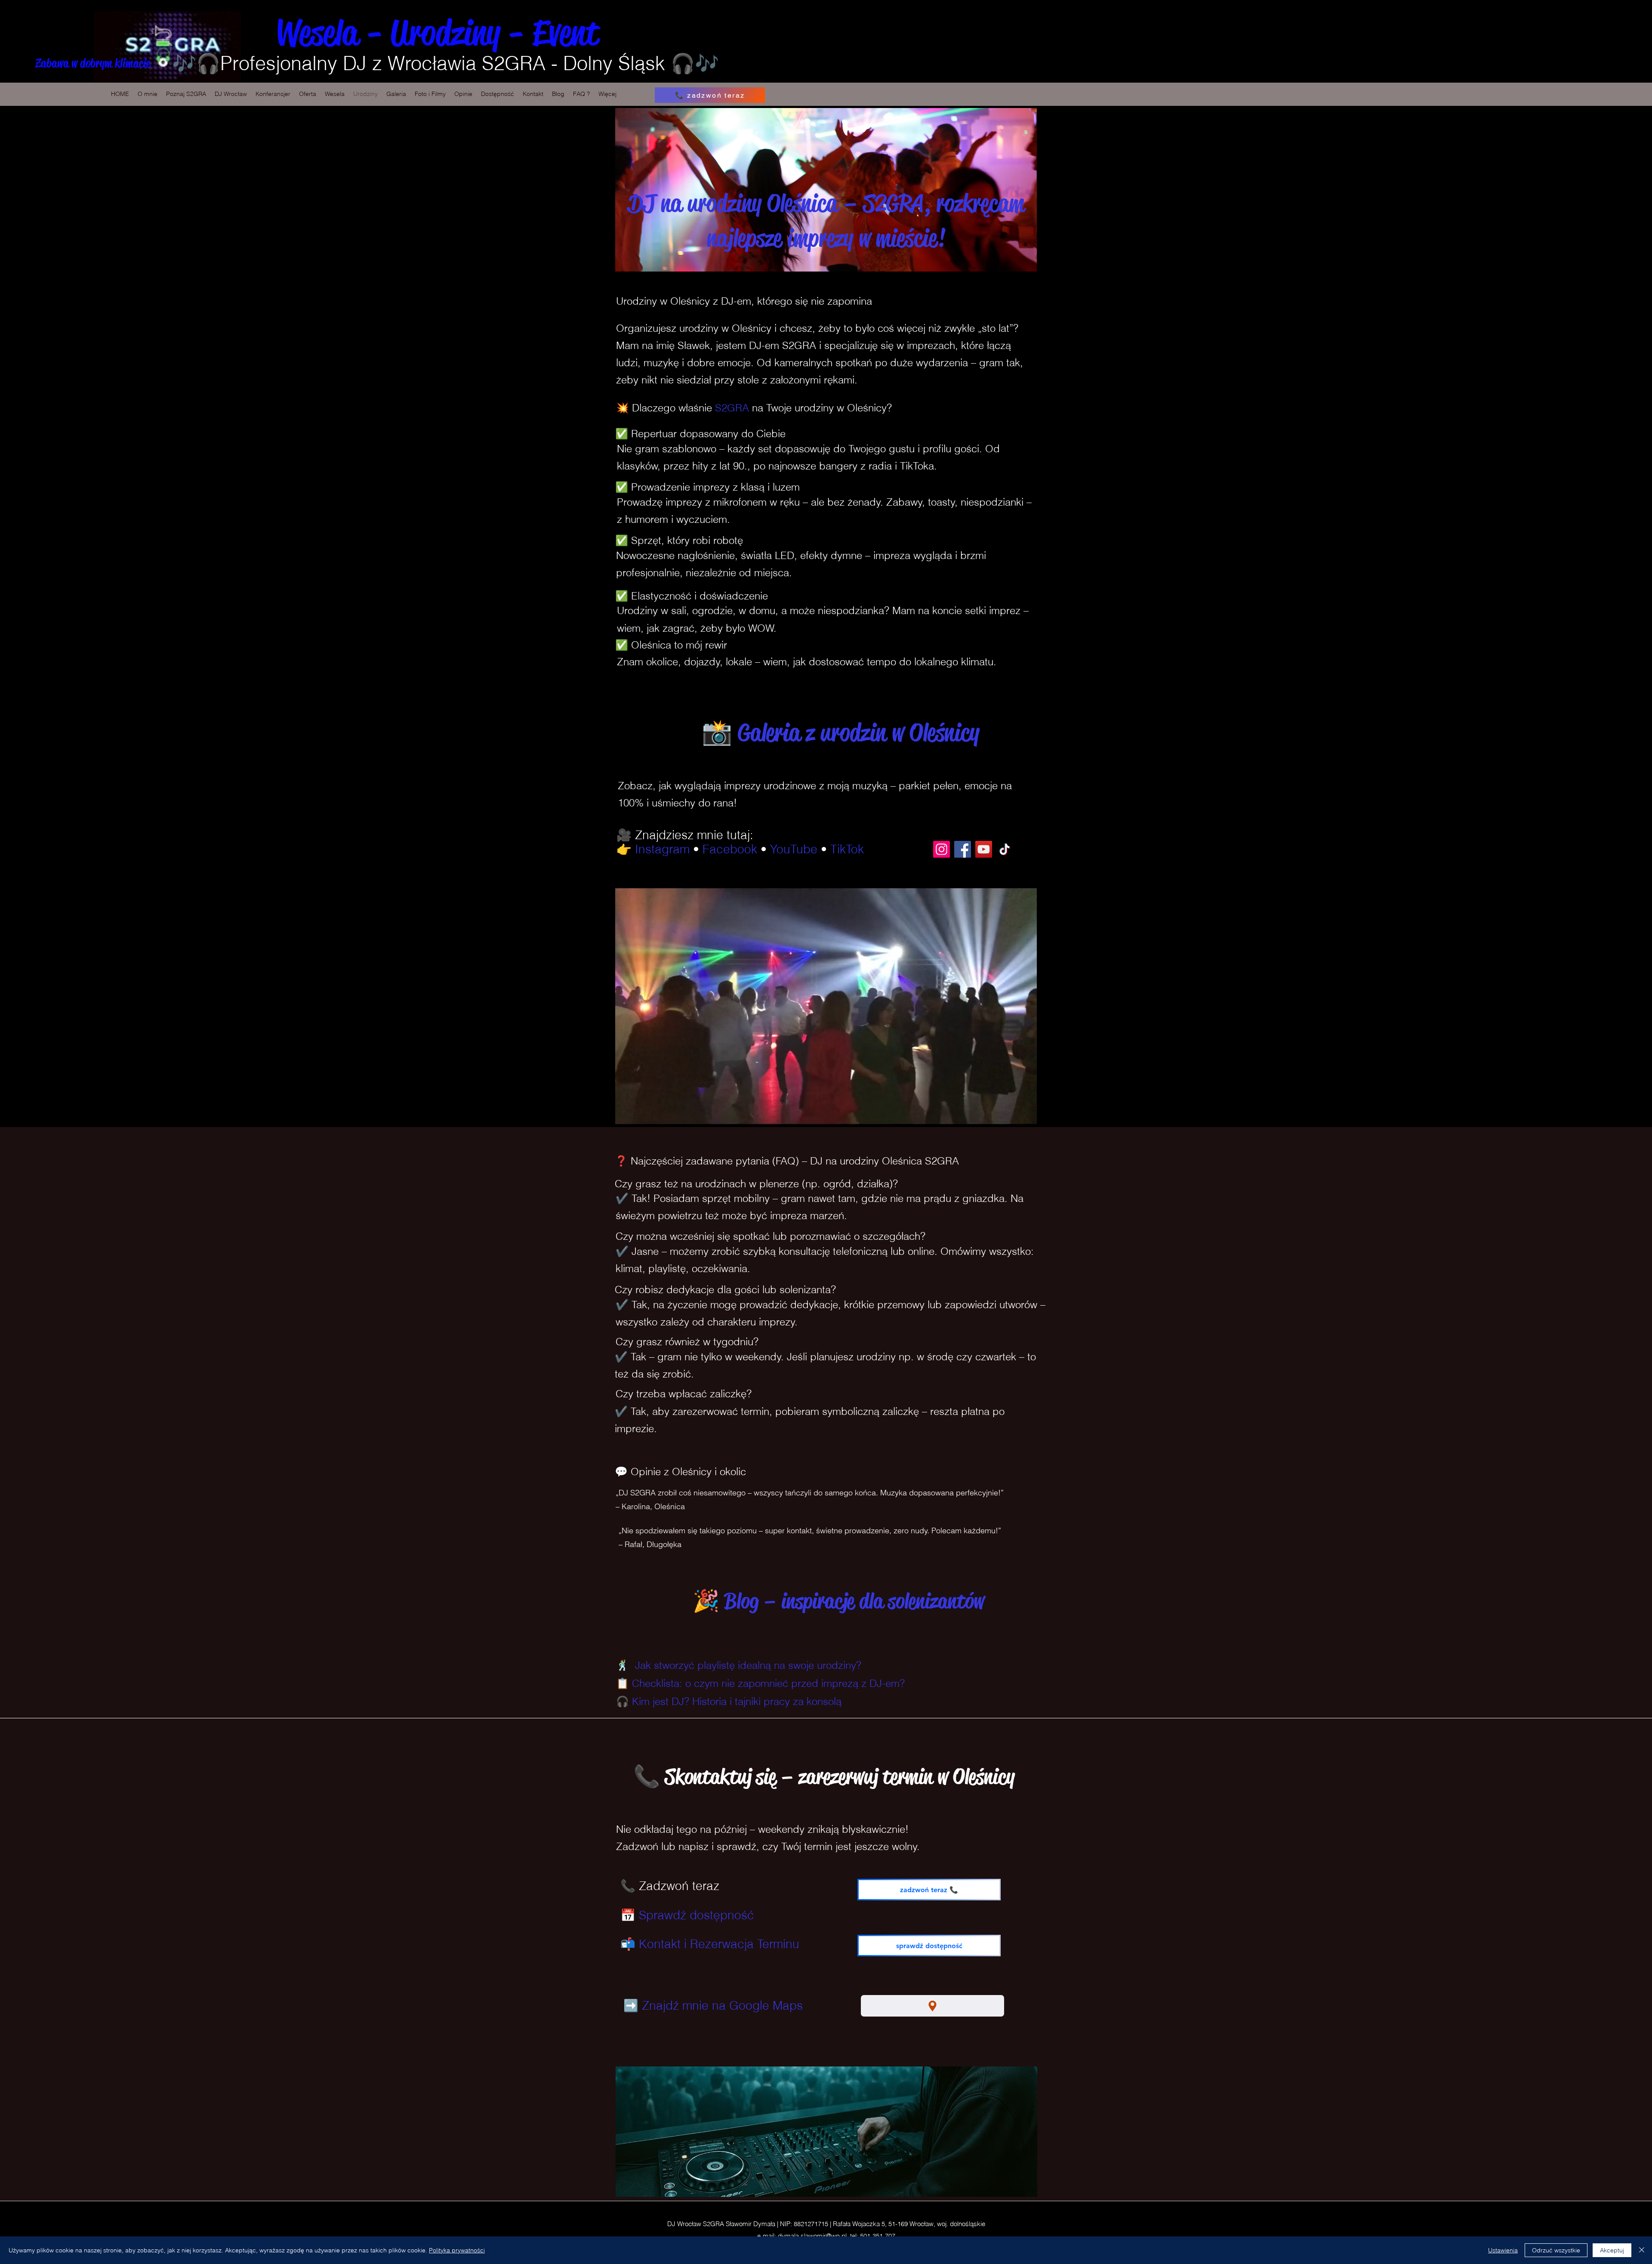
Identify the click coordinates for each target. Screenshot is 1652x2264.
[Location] (932, 2006)
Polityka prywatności (457, 2250)
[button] (308, 94)
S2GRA (734, 408)
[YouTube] (984, 849)
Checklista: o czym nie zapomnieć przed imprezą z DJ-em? (768, 1683)
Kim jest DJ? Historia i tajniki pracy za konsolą (737, 1701)
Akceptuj (1612, 2250)
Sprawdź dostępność (697, 1915)
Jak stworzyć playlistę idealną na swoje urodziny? (748, 1665)
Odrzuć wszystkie (1556, 2250)
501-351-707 (878, 2236)
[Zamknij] (1642, 2250)
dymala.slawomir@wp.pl (812, 2236)
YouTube (794, 849)
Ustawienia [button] (1503, 2250)
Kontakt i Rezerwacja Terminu (719, 1944)
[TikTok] (1005, 849)
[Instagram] (942, 849)
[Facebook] (963, 849)
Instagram (662, 849)
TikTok (847, 849)
